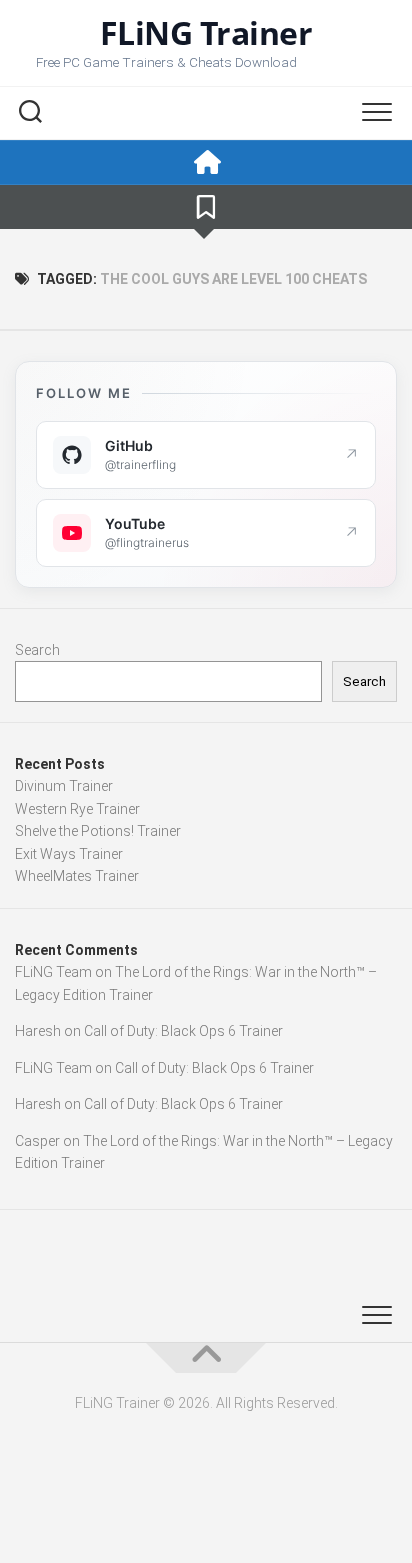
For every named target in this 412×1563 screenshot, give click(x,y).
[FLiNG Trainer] (206, 162)
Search (37, 650)
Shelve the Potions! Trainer (98, 831)
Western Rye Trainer (77, 809)
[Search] (30, 114)
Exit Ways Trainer (69, 854)
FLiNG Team (53, 972)
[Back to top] (206, 1358)
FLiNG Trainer (206, 33)
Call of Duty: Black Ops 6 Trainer (183, 1031)
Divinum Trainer (64, 786)
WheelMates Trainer (77, 876)
